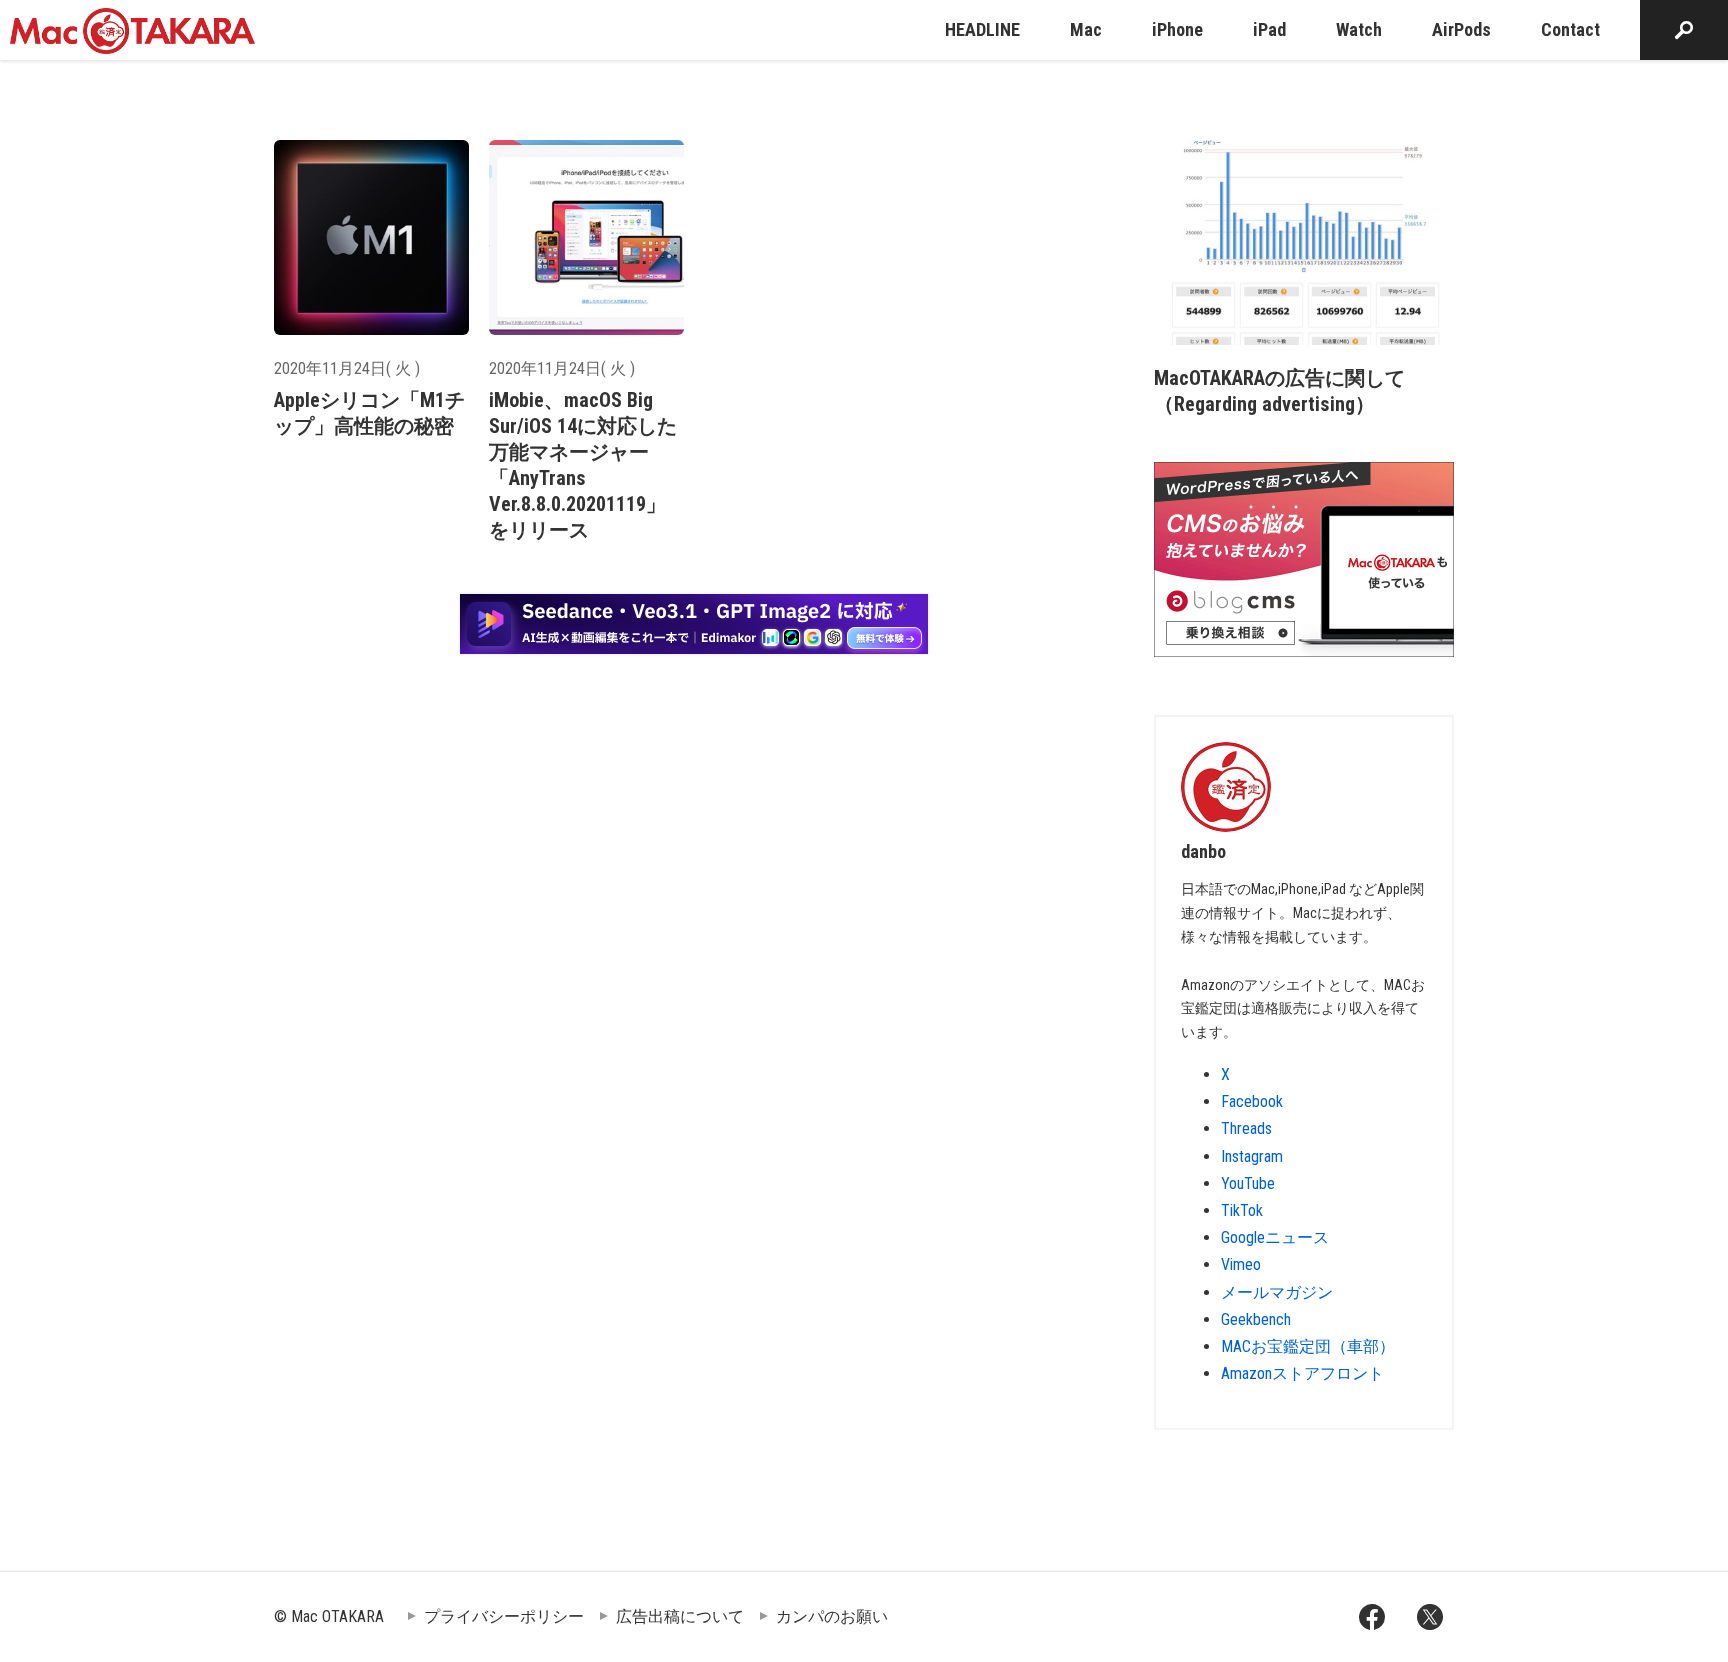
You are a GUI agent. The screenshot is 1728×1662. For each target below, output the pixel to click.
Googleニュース (1275, 1237)
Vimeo (1241, 1264)
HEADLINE (982, 29)
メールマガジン (1277, 1292)
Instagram (1252, 1156)
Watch (1359, 29)
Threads (1246, 1128)
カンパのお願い (832, 1616)
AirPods (1461, 29)
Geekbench (1256, 1319)
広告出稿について (680, 1616)
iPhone (1177, 29)
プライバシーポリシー (504, 1616)
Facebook (1252, 1101)
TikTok (1242, 1210)
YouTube (1248, 1183)
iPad (1269, 29)
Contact (1570, 29)
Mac (1086, 29)
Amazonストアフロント (1302, 1373)
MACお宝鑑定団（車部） (1308, 1346)
